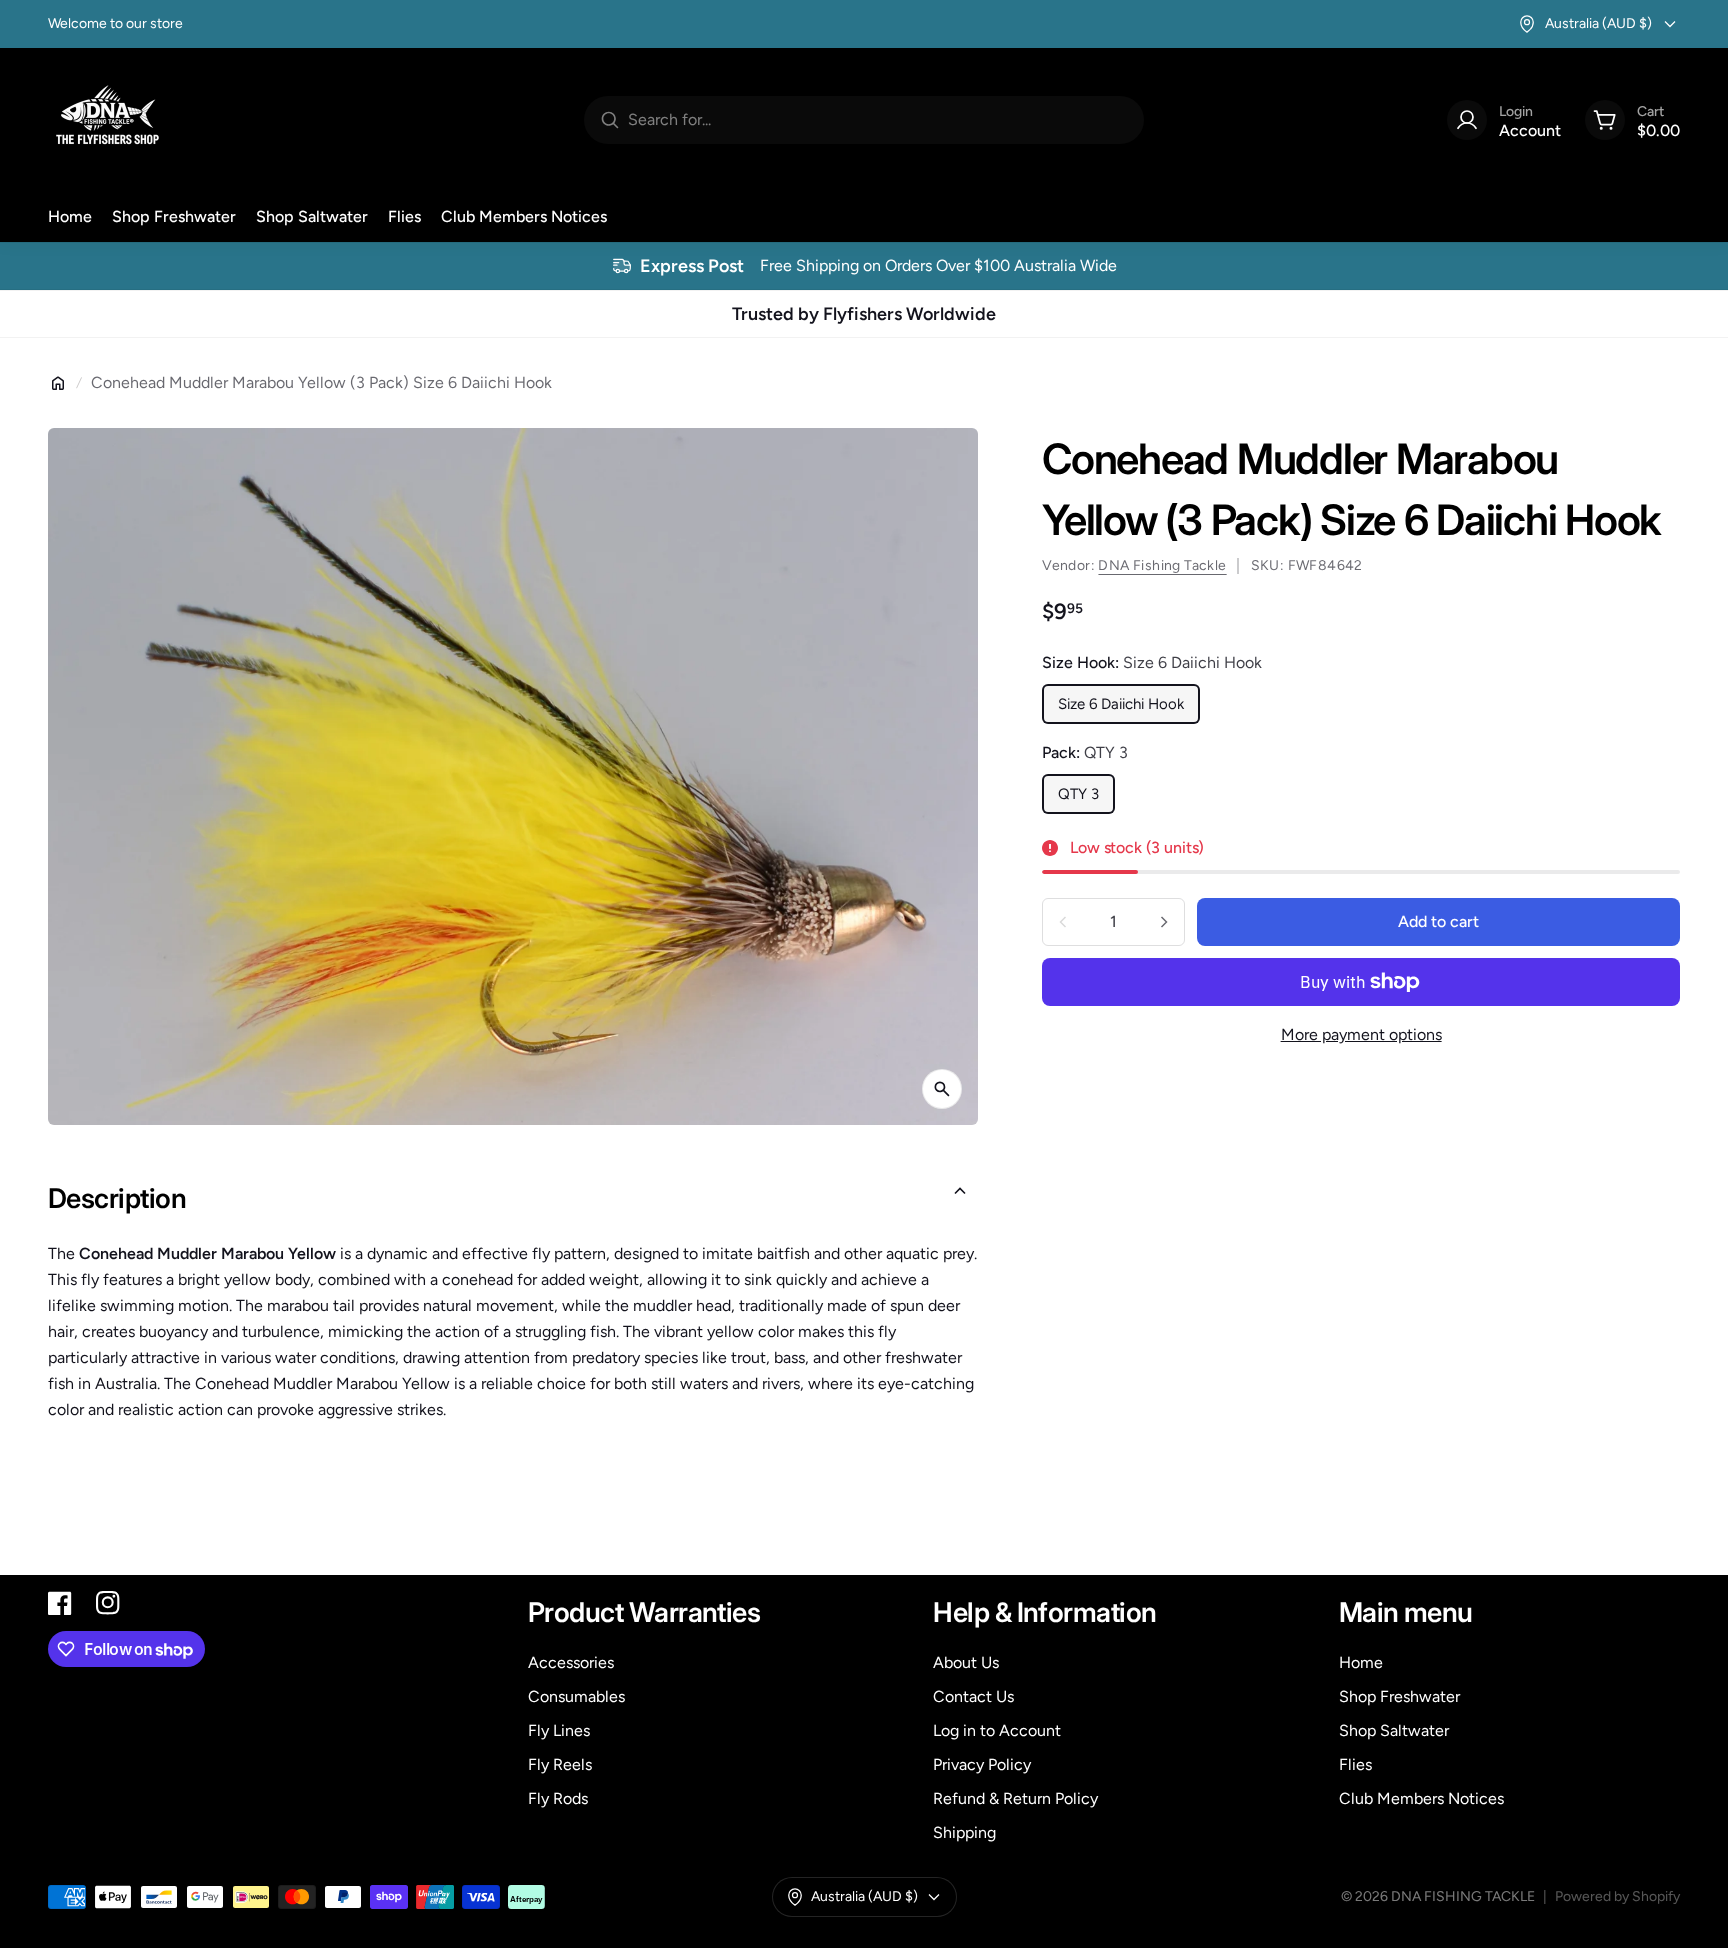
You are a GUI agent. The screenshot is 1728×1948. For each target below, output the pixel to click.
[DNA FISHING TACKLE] (108, 120)
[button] (513, 1198)
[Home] (58, 383)
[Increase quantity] (1164, 922)
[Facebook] (60, 1603)
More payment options (1361, 1034)
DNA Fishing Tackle (1162, 565)
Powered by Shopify (1617, 1896)
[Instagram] (108, 1603)
